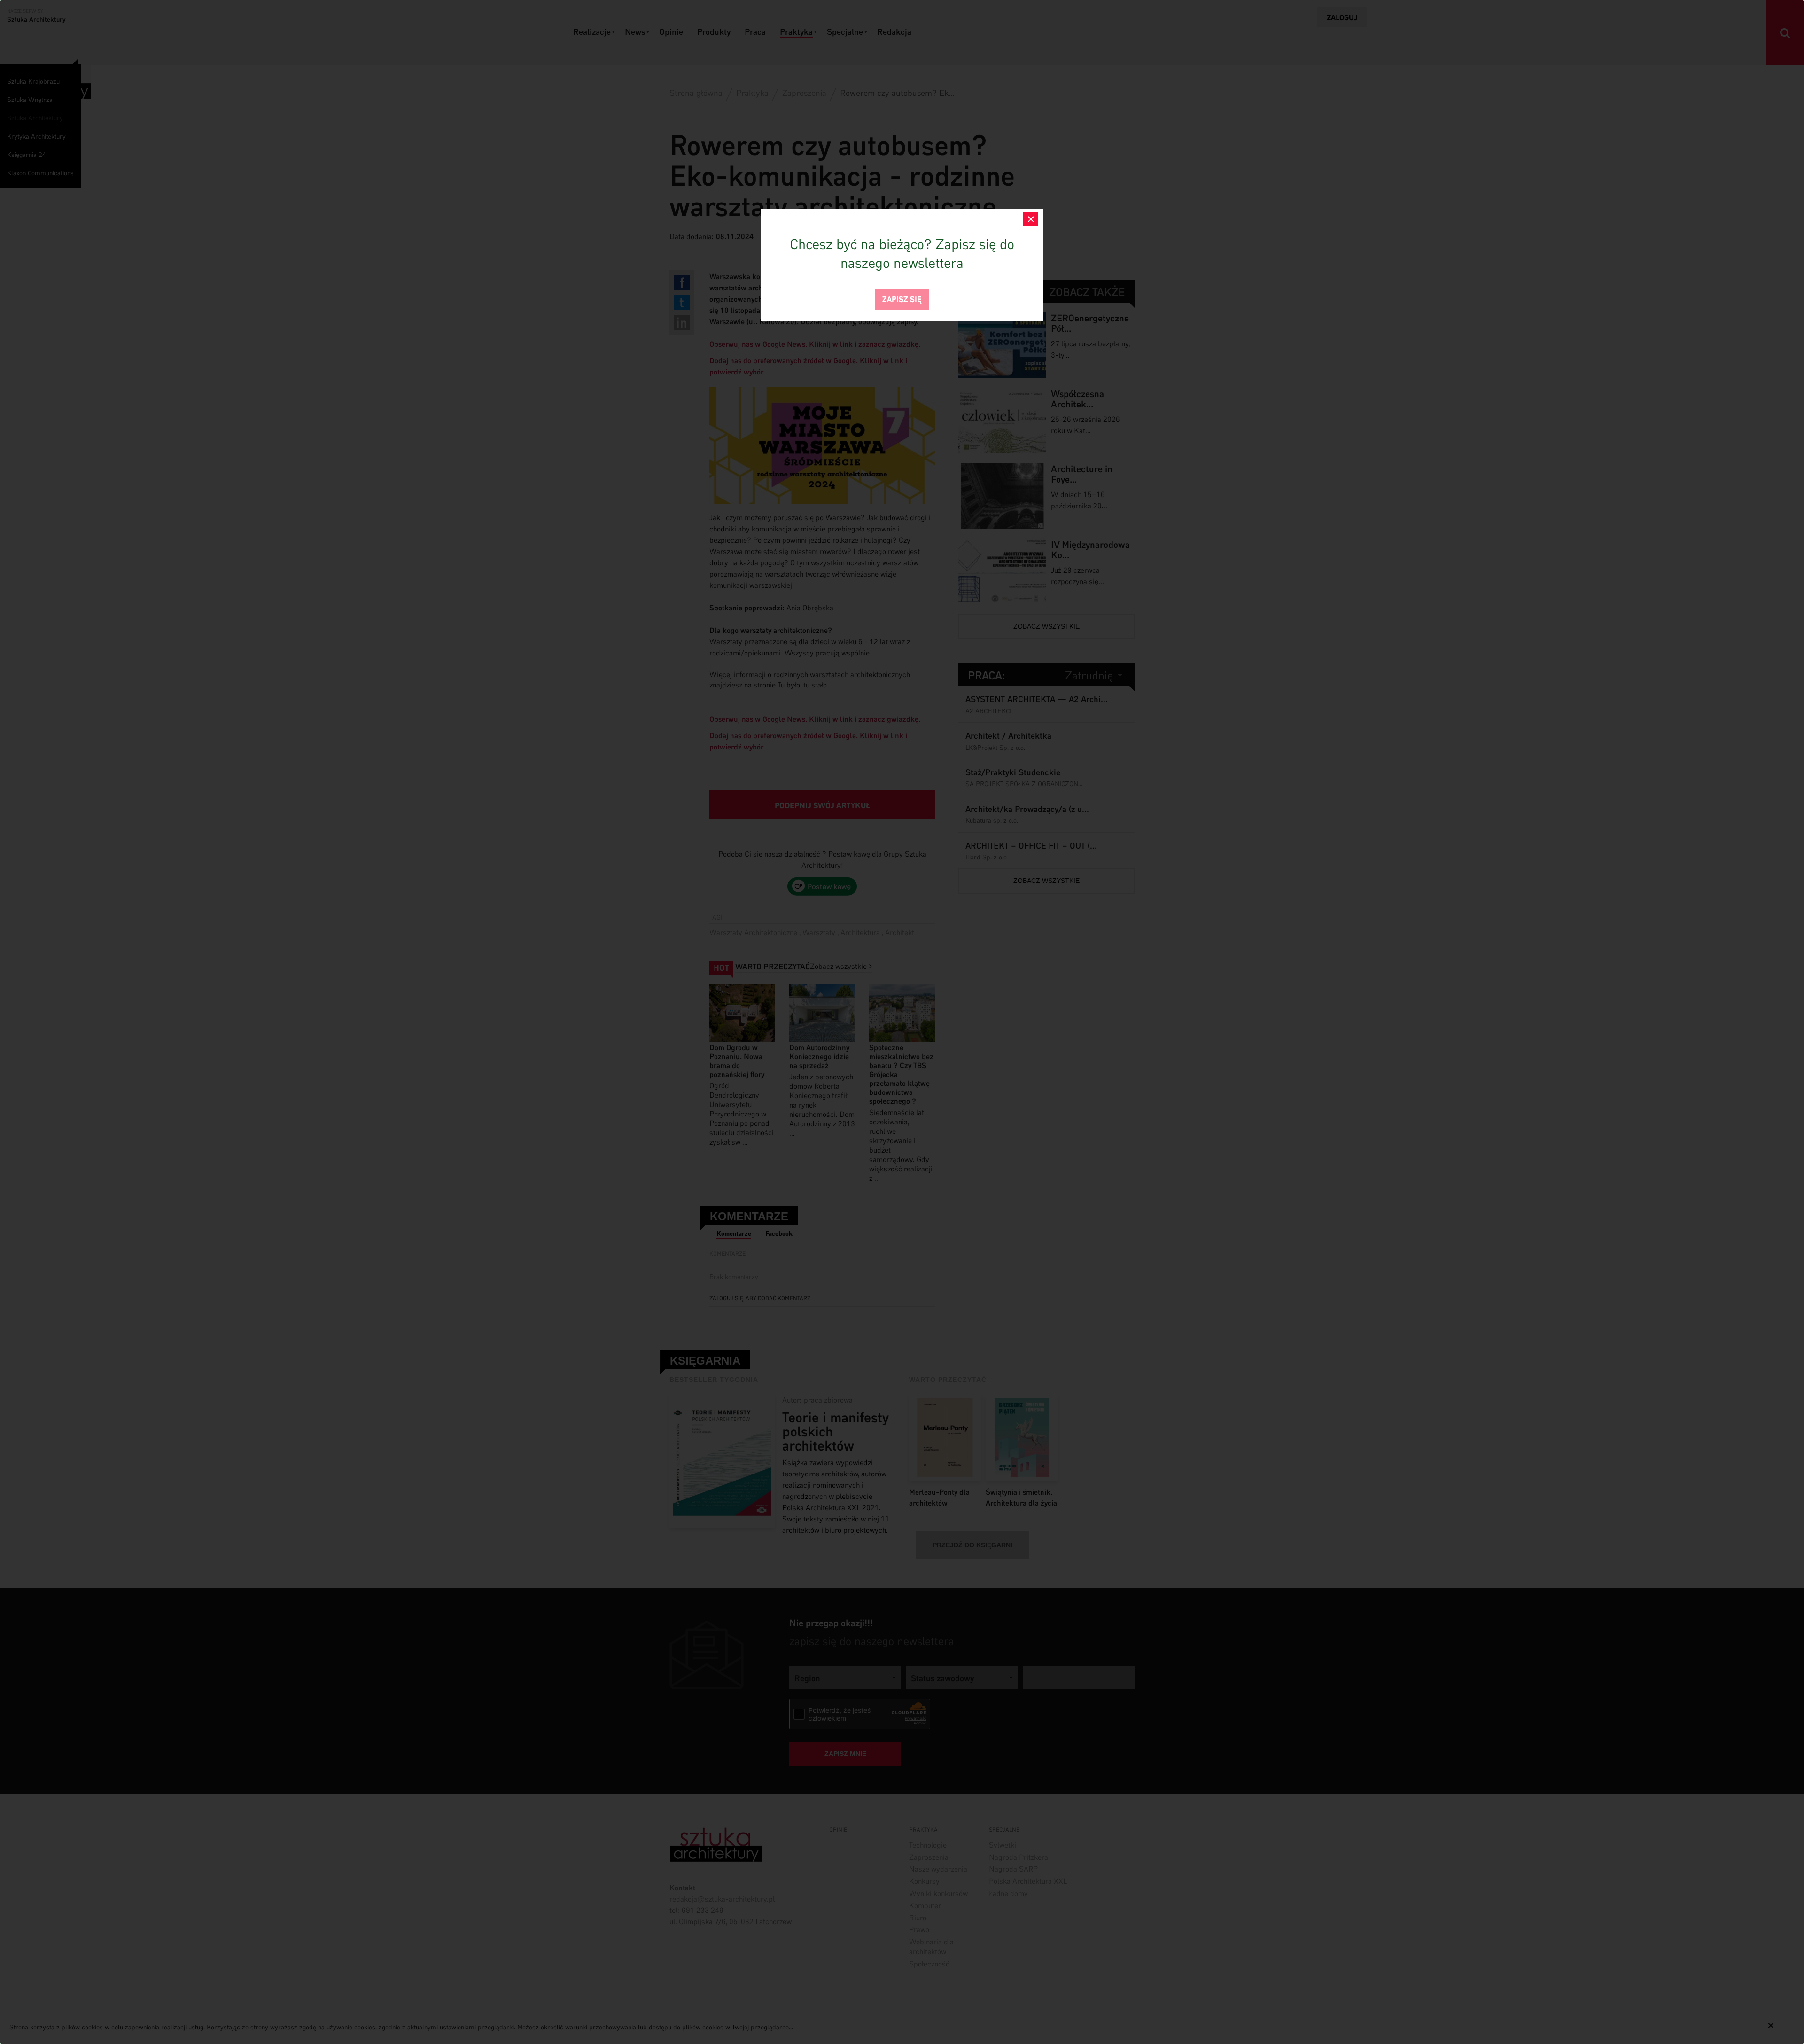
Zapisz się (902, 298)
